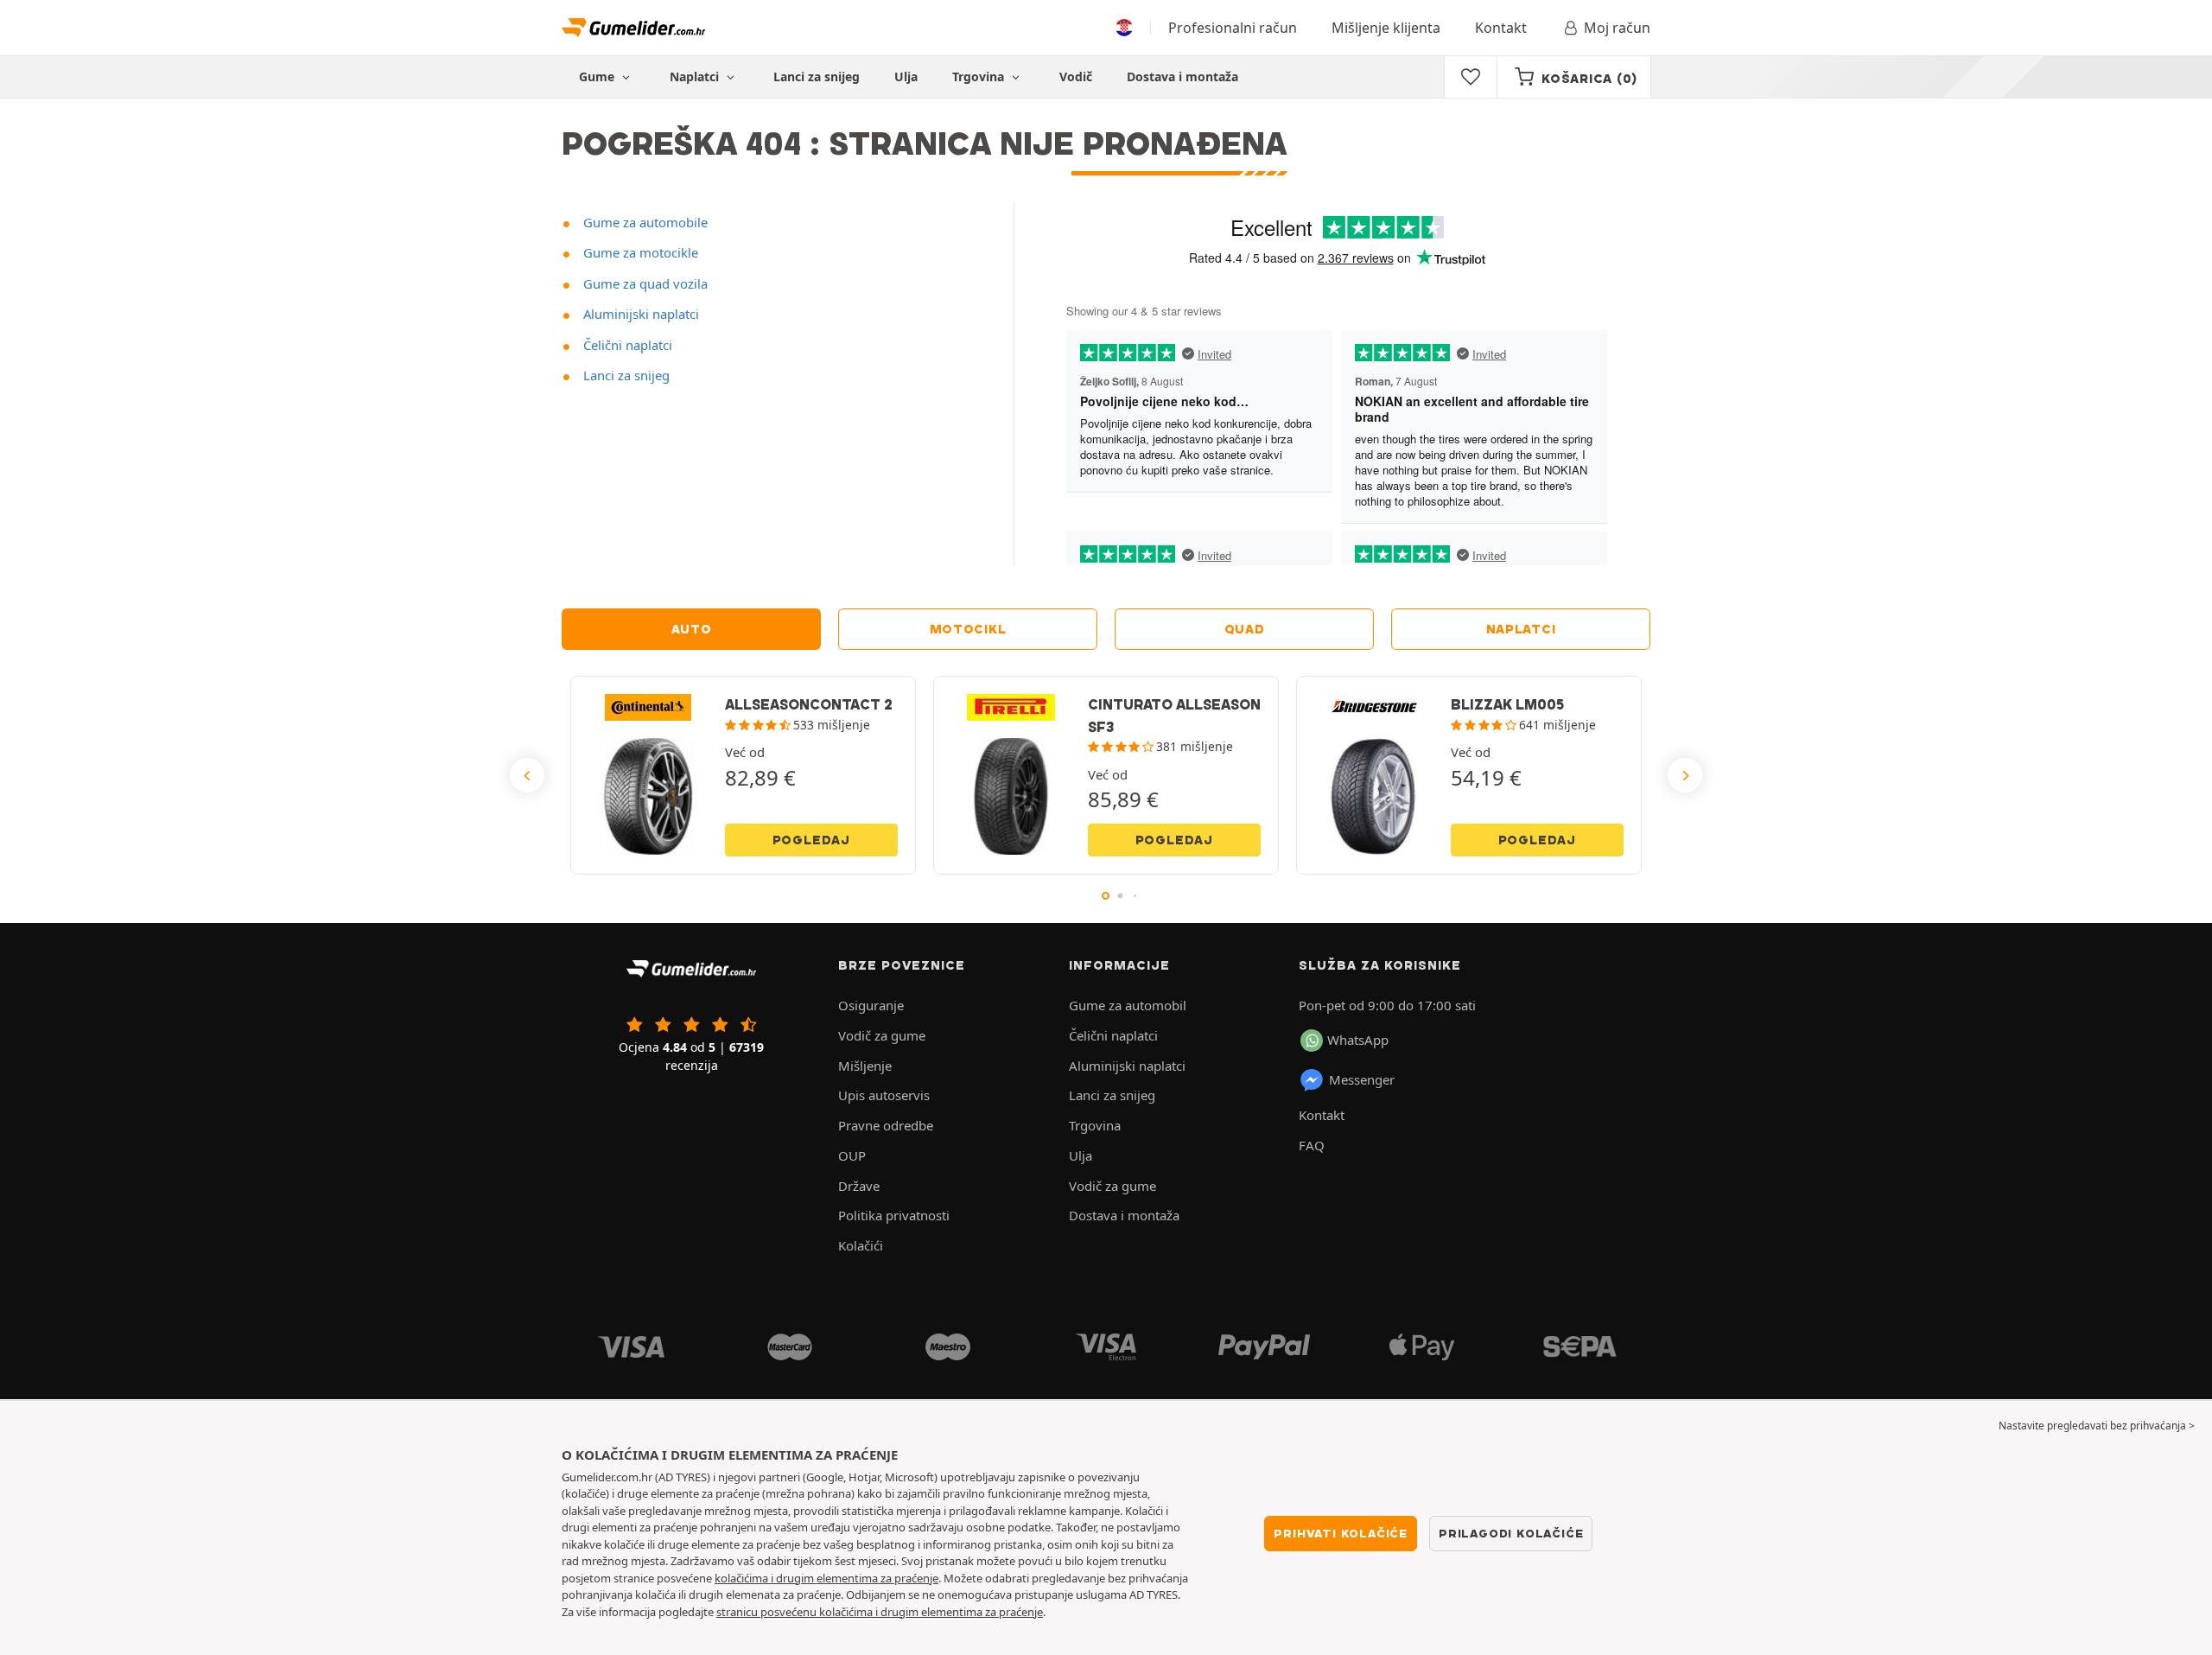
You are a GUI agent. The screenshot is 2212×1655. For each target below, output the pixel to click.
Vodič (1076, 76)
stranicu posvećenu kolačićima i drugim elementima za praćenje (880, 1612)
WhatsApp (1358, 1040)
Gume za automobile (644, 222)
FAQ (1312, 1145)
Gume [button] (598, 76)
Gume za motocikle (639, 252)
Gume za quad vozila (644, 283)
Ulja (906, 76)
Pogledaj (811, 840)
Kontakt (1501, 28)
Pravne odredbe (886, 1125)
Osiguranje (871, 1005)
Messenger (1362, 1079)
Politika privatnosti (894, 1215)
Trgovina (980, 76)
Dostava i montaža (1182, 76)
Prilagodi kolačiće (1511, 1533)
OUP (852, 1155)
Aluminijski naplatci (639, 314)
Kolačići (861, 1245)
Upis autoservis (884, 1095)
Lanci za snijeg (817, 76)
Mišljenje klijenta (1386, 28)
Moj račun (1617, 28)
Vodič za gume (882, 1035)
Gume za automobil (1128, 1005)
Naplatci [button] (696, 76)
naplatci (1521, 629)
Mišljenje (865, 1066)
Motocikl (968, 629)
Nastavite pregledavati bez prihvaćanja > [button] (2097, 1426)
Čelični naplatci (626, 345)
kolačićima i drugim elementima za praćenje (826, 1578)
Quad (1245, 629)
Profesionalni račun (1233, 28)
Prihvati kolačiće (1341, 1533)
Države (859, 1186)
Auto (692, 629)
